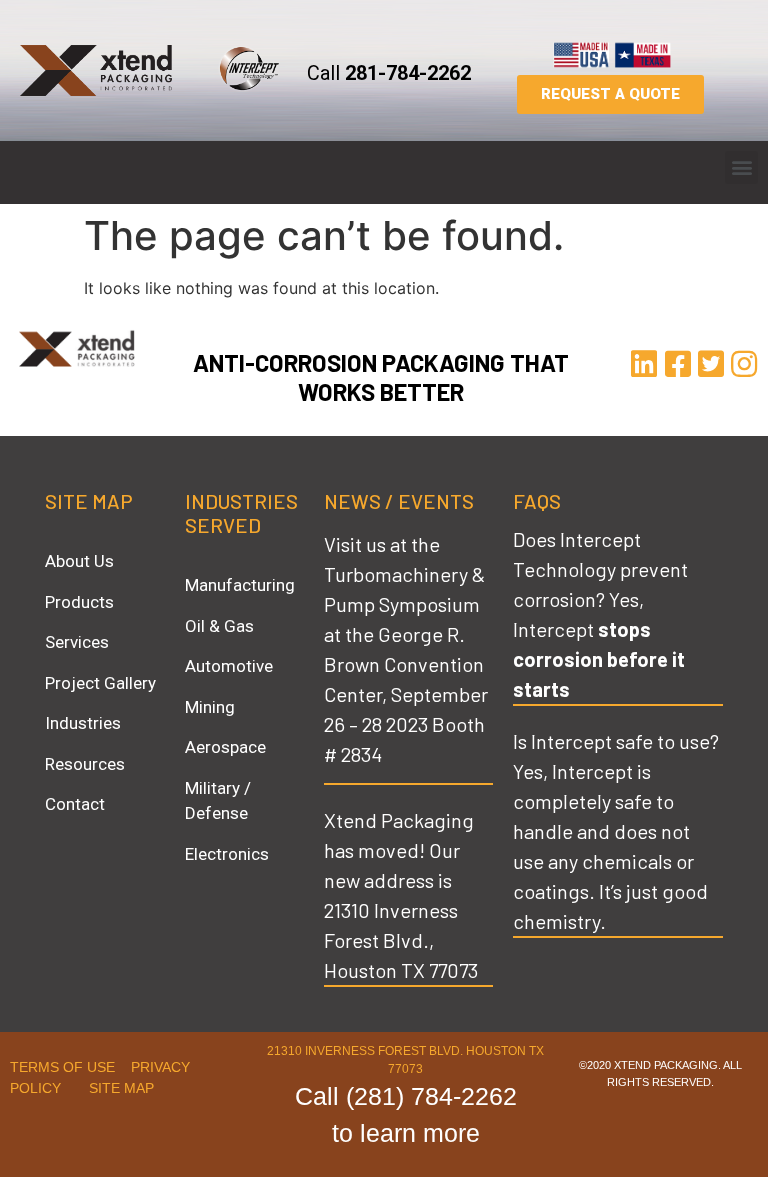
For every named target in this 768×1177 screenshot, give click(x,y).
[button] (741, 167)
